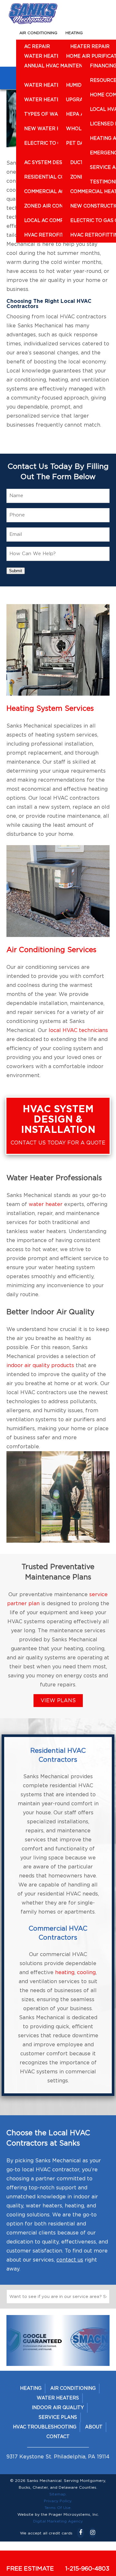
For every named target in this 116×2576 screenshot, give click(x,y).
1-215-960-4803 (87, 2569)
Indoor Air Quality (58, 2408)
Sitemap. (58, 2494)
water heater (46, 1204)
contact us (70, 2260)
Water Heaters (58, 2398)
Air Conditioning (38, 33)
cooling (86, 1973)
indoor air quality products (40, 1365)
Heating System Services (50, 709)
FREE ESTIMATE (30, 2569)
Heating (74, 33)
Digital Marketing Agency (58, 2521)
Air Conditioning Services (51, 950)
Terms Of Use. (58, 2508)
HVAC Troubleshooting (45, 2427)
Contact (58, 2437)
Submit (16, 571)
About (94, 2427)
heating (65, 1973)
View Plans (58, 1701)
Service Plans (58, 2417)
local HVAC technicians (78, 1030)
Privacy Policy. (58, 2501)
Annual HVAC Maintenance (60, 66)
